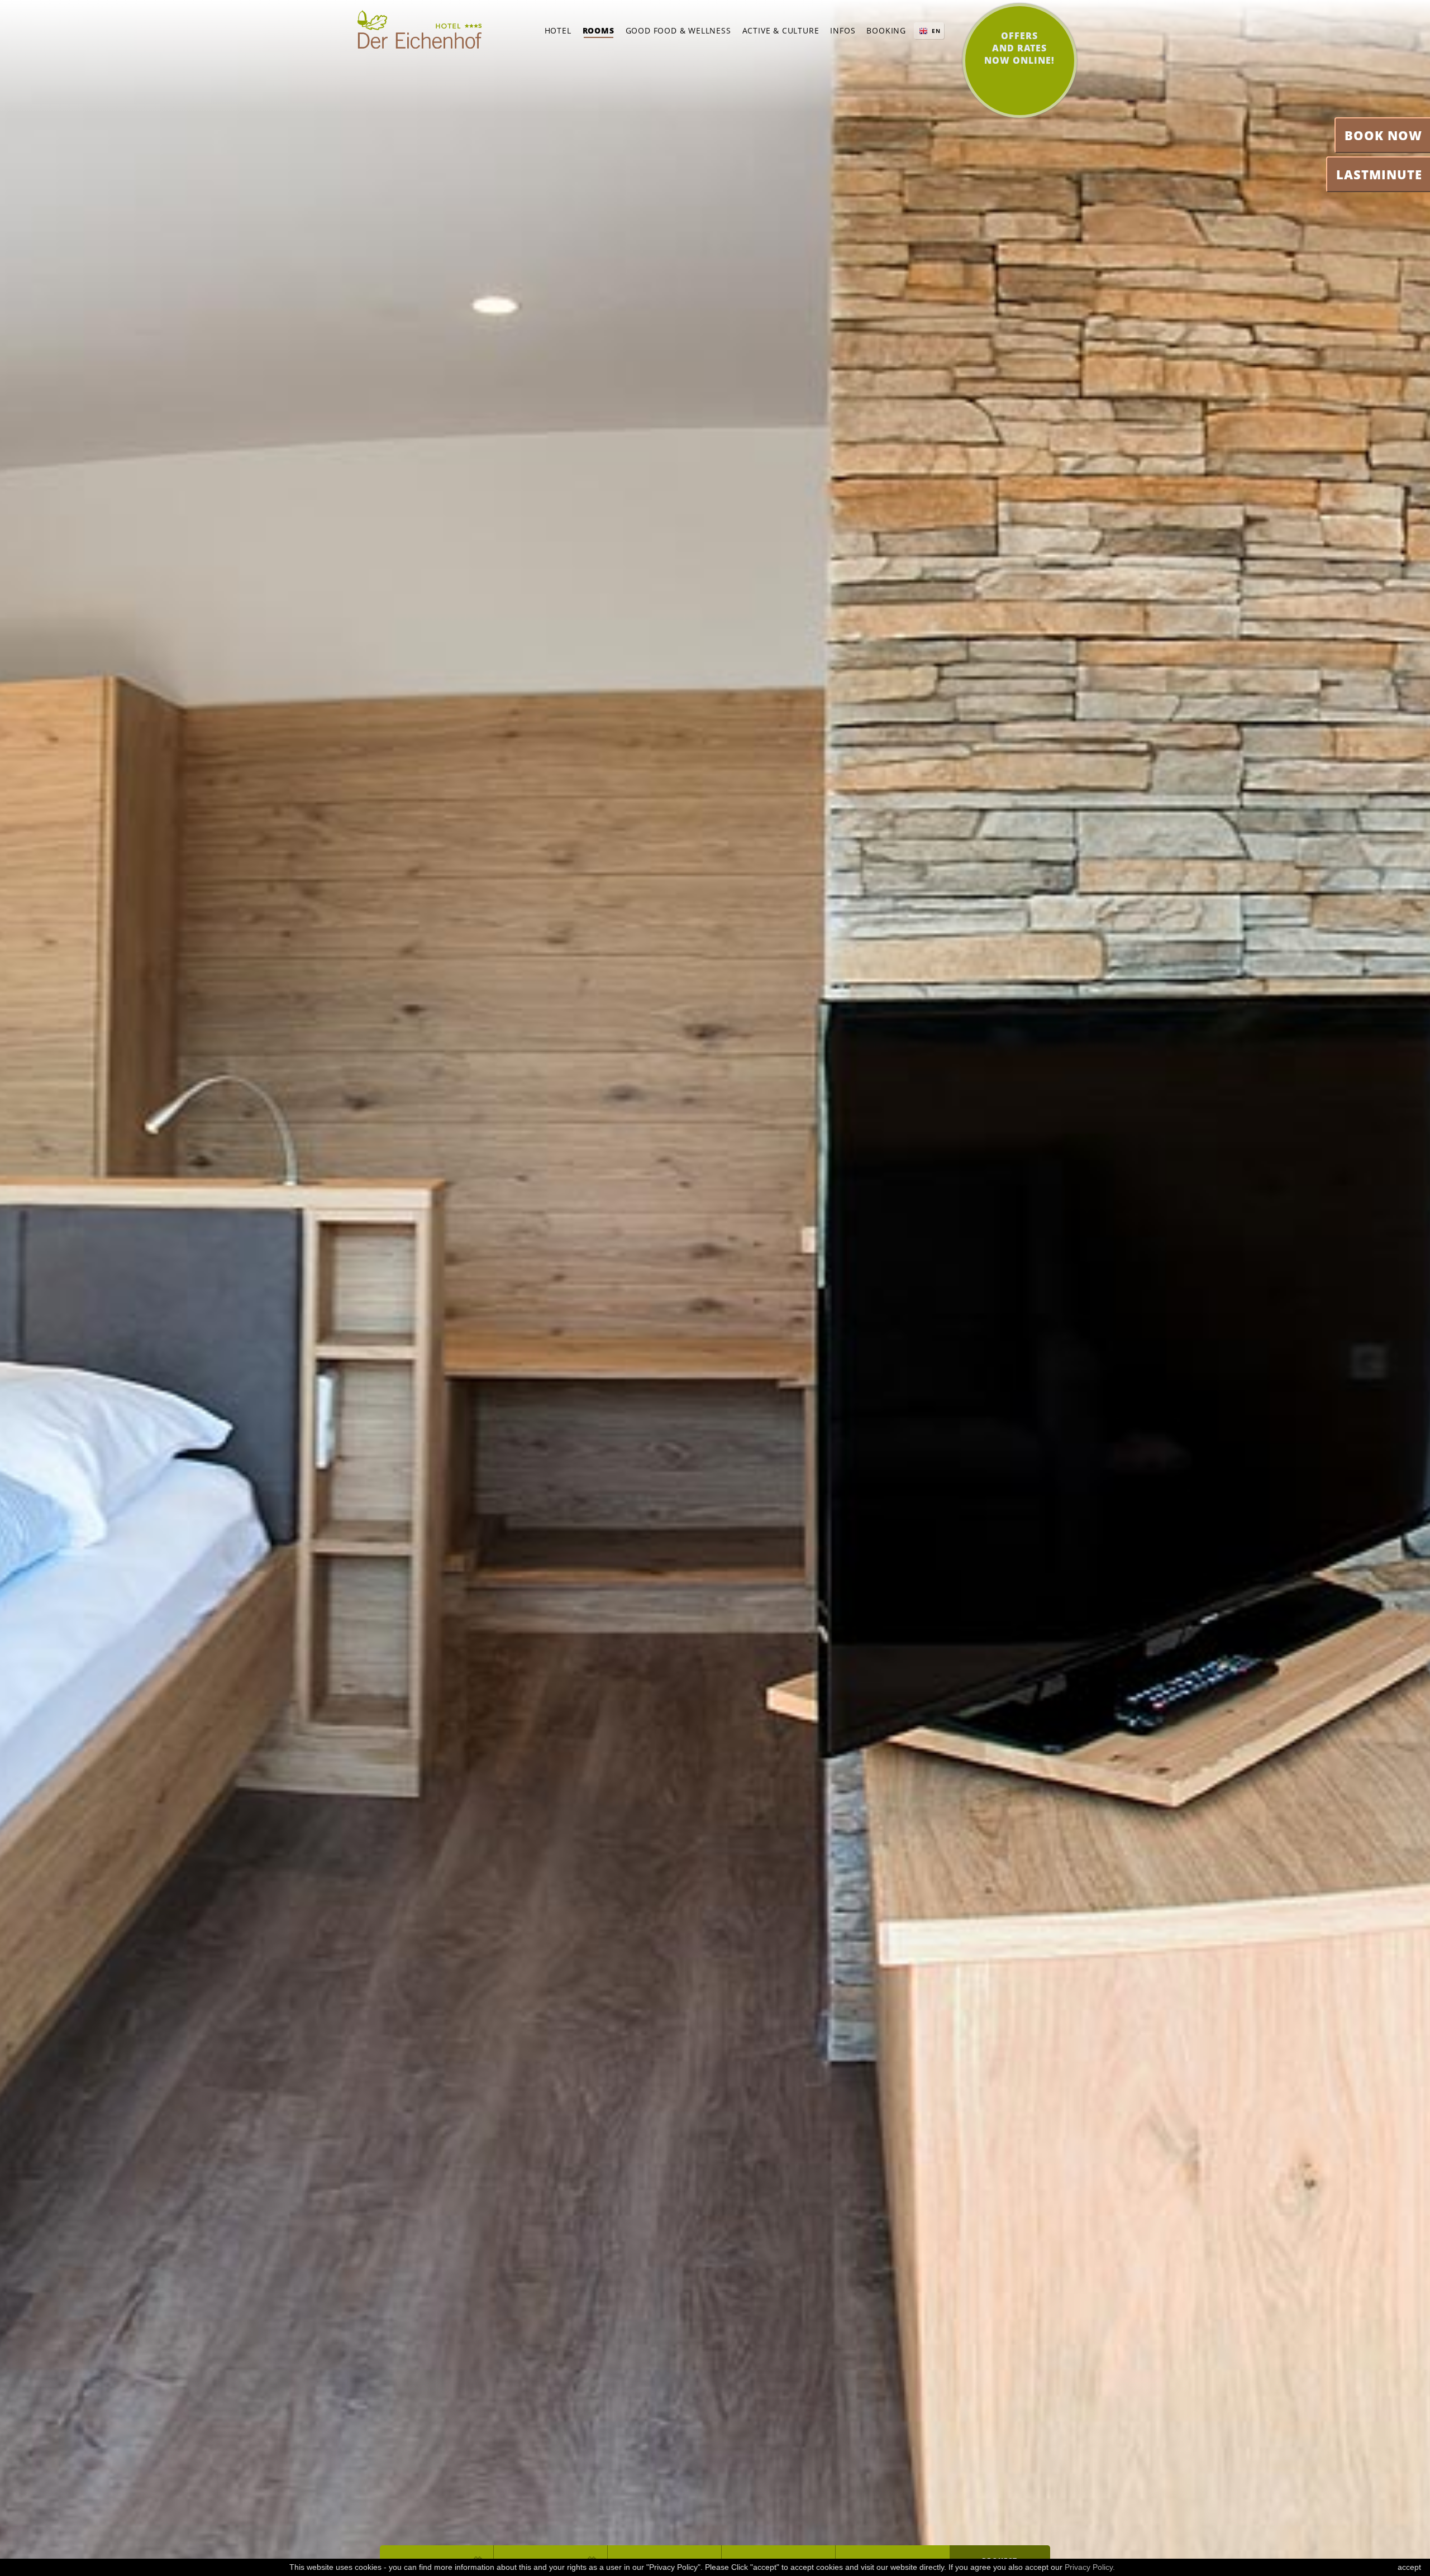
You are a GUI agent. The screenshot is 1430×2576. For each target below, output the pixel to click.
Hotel (558, 30)
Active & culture (781, 30)
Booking (886, 30)
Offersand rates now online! (1019, 48)
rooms (599, 30)
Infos (843, 30)
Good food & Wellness (678, 30)
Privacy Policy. (1090, 2567)
